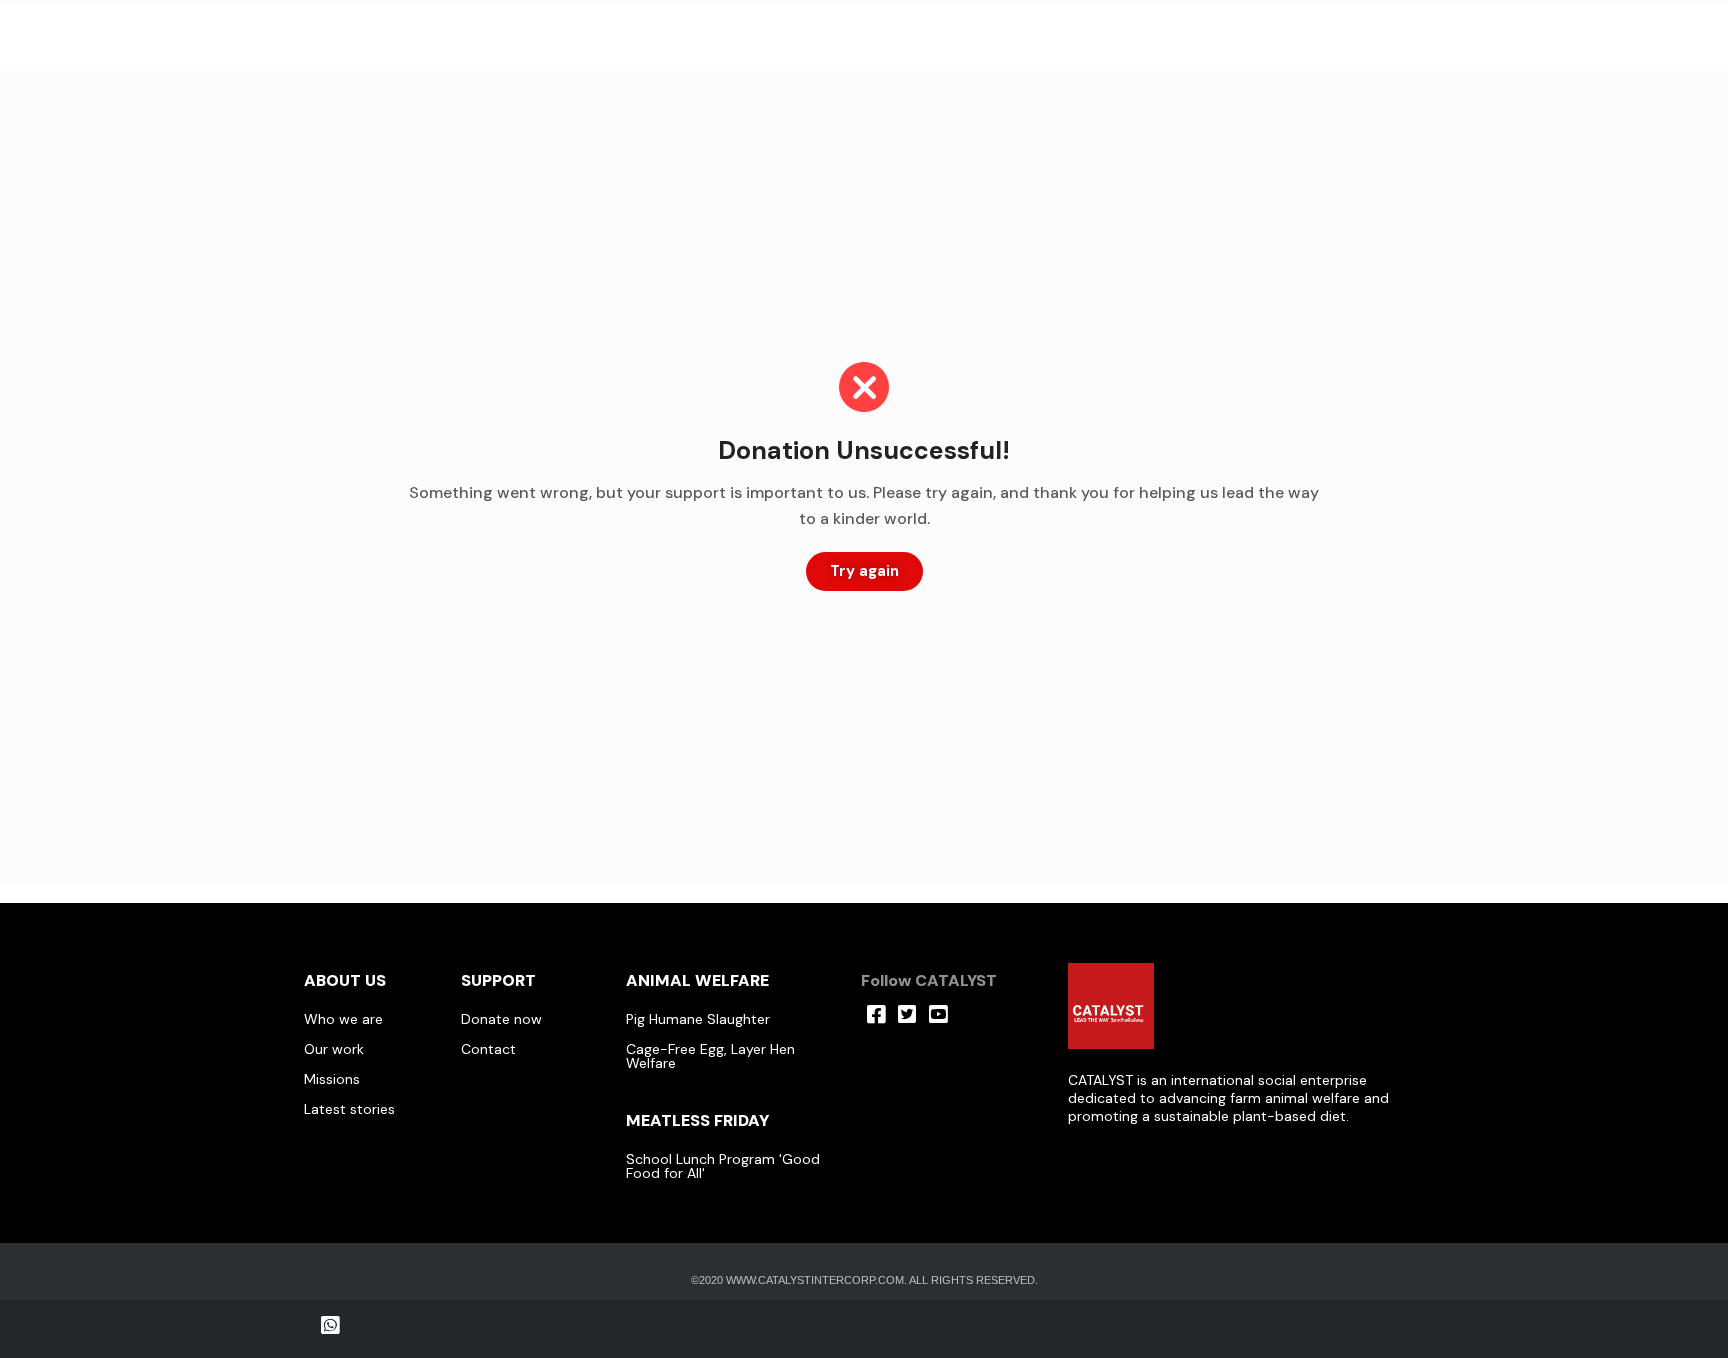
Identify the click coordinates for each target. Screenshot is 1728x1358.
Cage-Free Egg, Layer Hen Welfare (710, 1056)
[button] (864, 571)
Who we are (343, 1019)
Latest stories (349, 1109)
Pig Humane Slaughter (698, 1019)
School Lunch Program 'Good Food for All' (723, 1166)
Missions (332, 1079)
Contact (488, 1049)
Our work (334, 1049)
